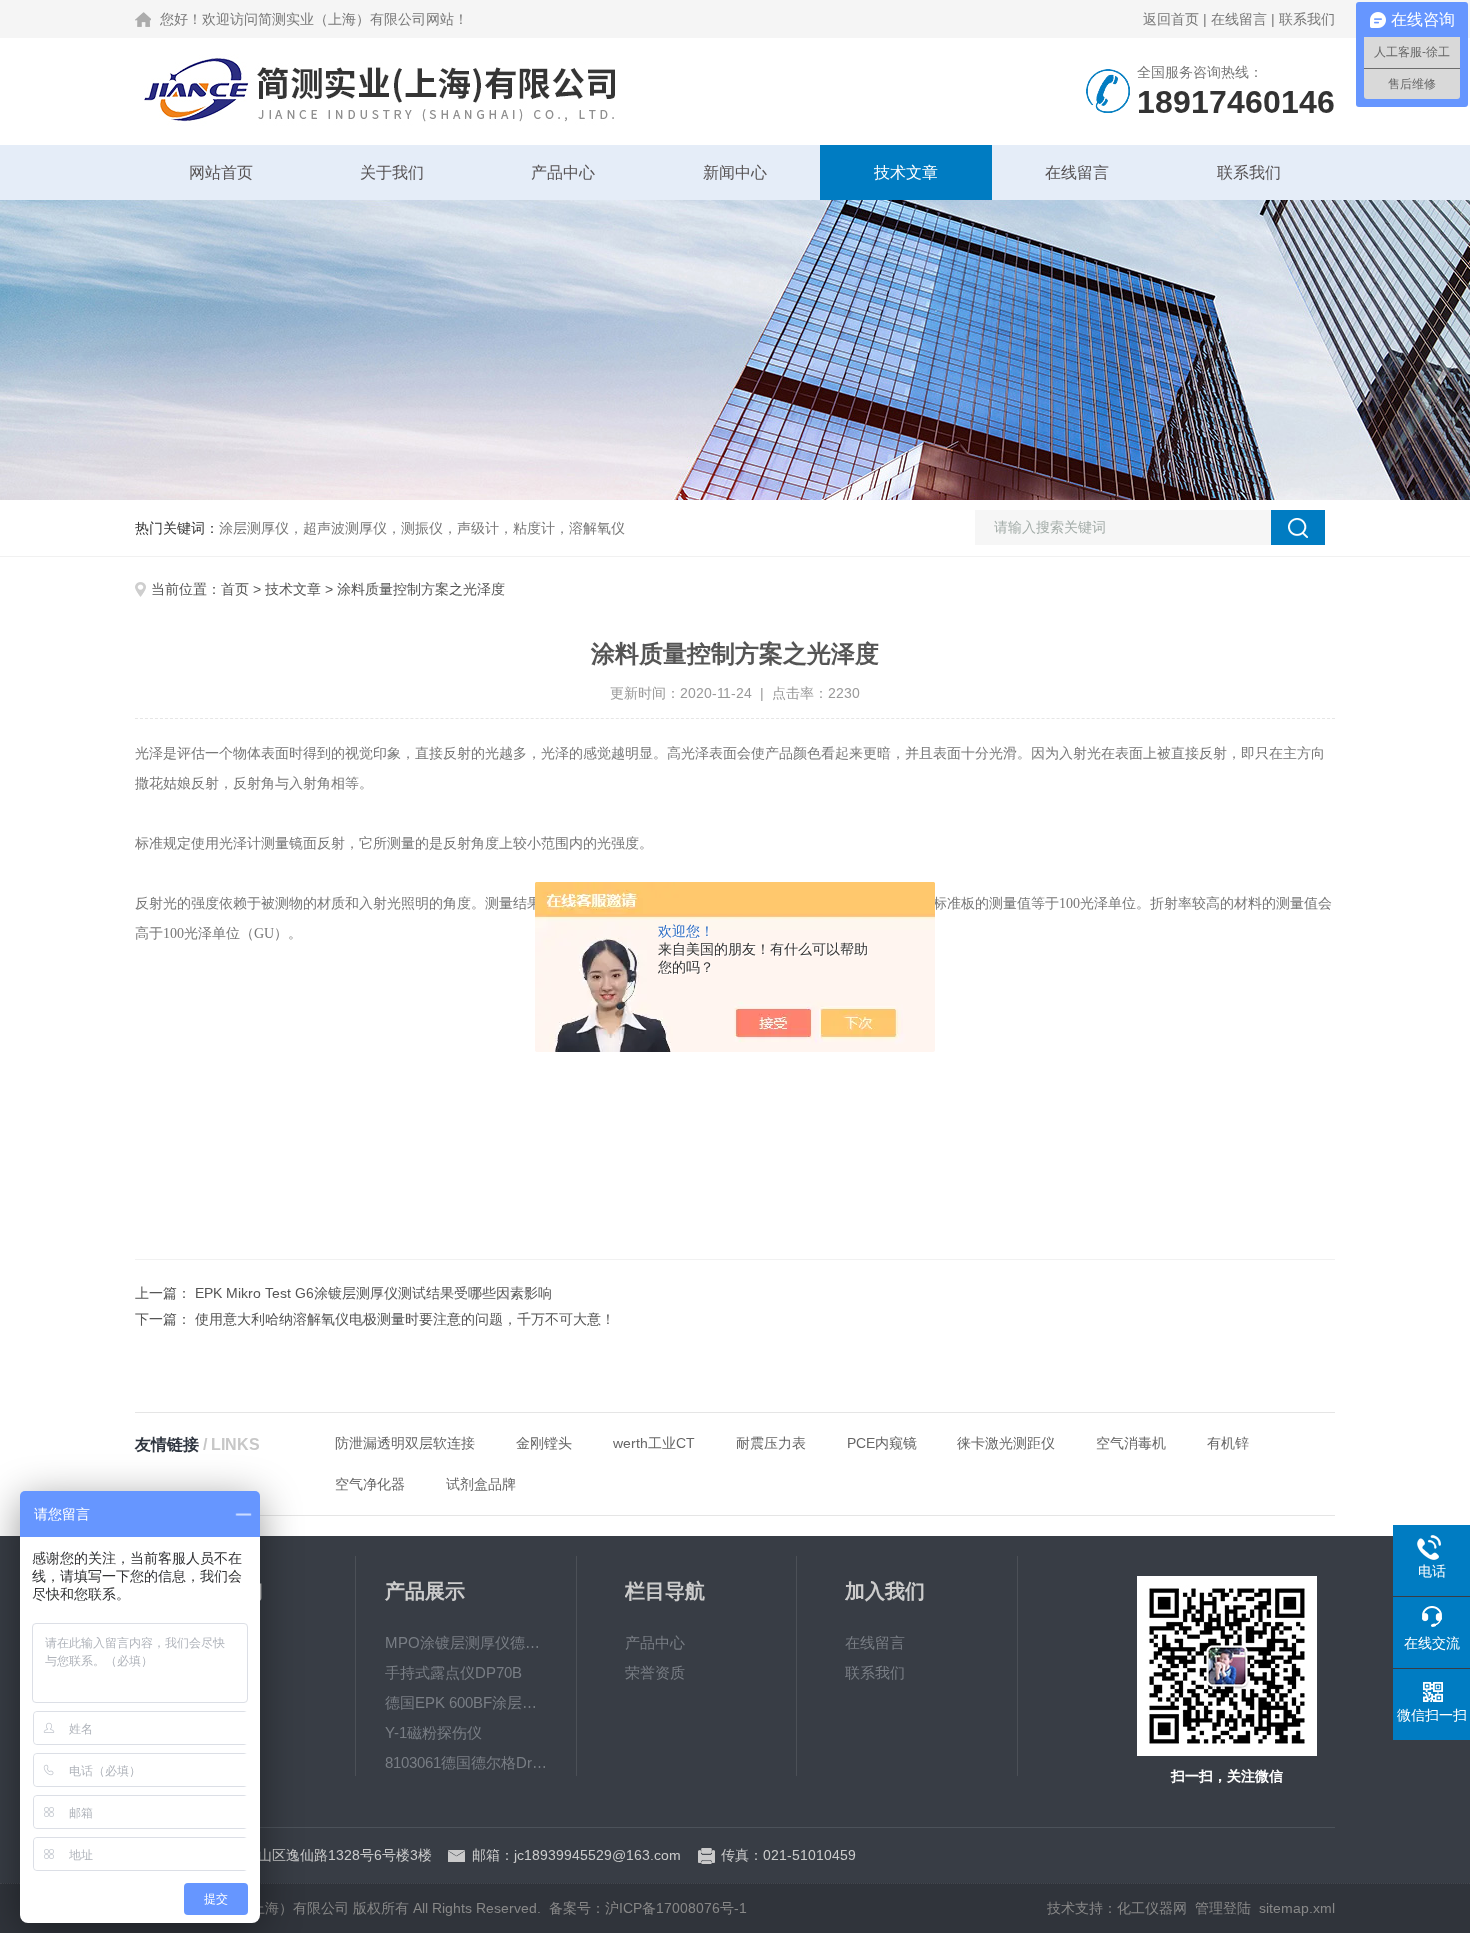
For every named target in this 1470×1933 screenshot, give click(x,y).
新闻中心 (735, 172)
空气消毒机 (1131, 1443)
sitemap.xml (1297, 1908)
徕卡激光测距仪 (1006, 1443)
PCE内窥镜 (882, 1443)
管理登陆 (1223, 1908)
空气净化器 (370, 1484)
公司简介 (213, 1642)
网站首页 (221, 172)
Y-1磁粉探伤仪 (433, 1732)
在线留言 (1239, 19)
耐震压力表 (771, 1443)
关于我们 (392, 172)
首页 (235, 589)
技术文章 (906, 172)
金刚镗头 (544, 1443)
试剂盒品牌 (481, 1484)
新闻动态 (213, 1672)
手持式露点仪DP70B (453, 1672)
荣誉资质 (655, 1672)
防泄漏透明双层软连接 (405, 1443)
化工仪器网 (1152, 1908)
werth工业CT (654, 1443)
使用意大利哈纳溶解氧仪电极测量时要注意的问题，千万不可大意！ (405, 1319)
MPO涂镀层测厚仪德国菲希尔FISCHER (466, 1642)
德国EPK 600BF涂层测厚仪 (466, 1702)
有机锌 (1228, 1443)
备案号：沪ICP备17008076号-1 (648, 1908)
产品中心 (563, 172)
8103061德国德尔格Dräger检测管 (466, 1762)
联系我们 (1307, 19)
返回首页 (1171, 19)
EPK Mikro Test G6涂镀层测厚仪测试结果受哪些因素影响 (373, 1293)
